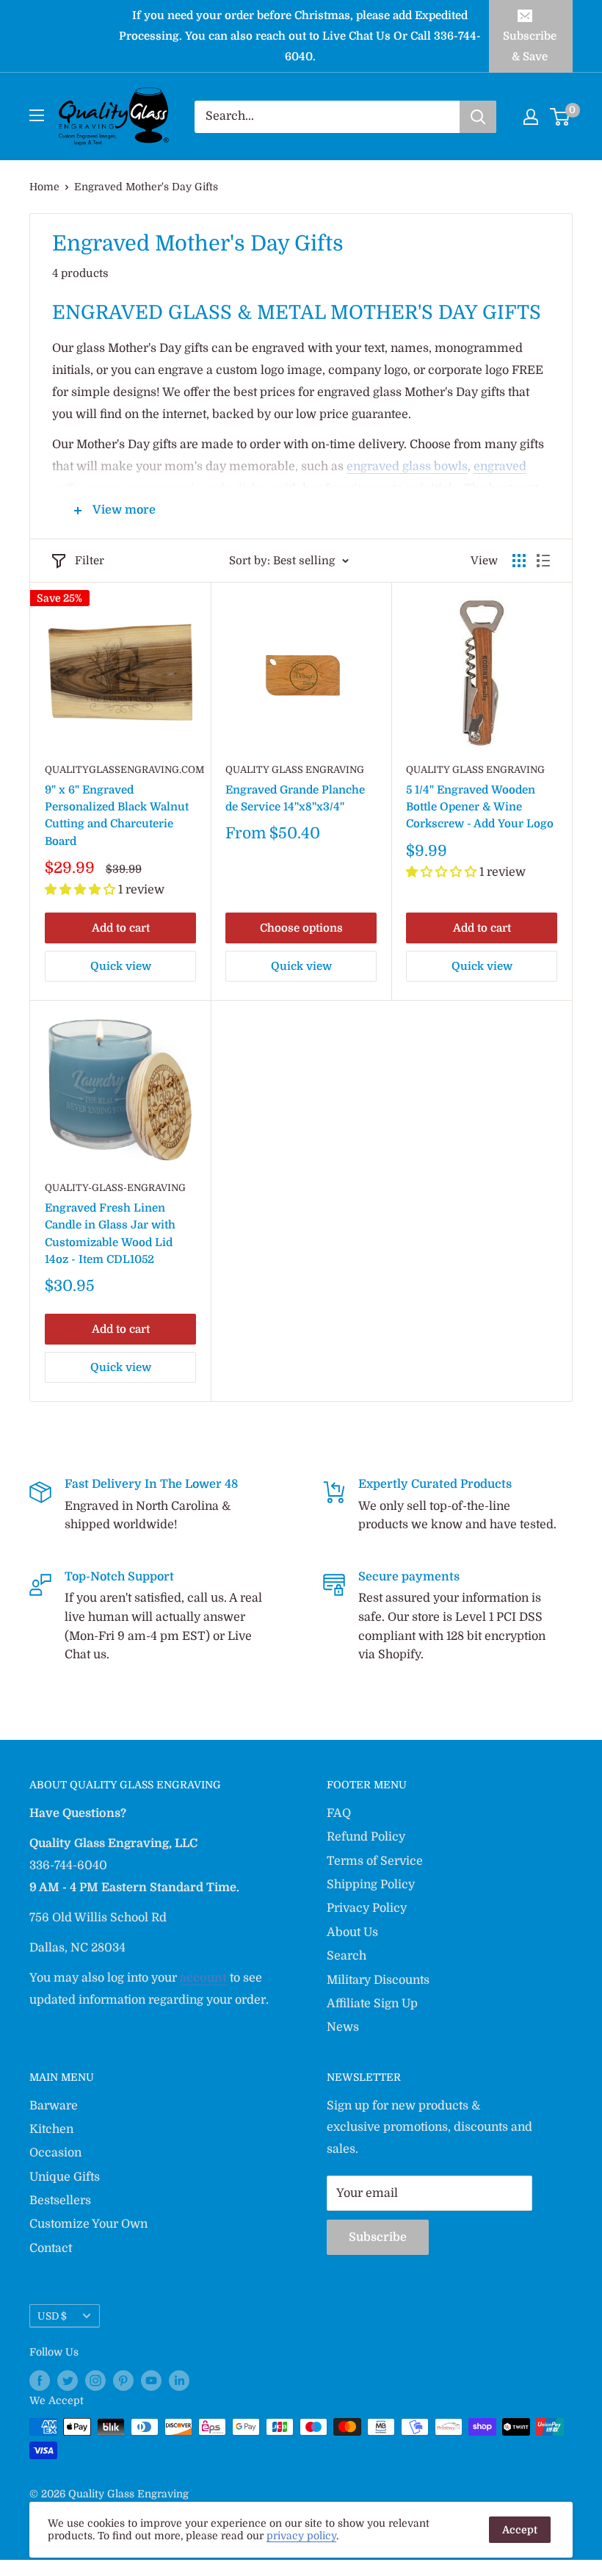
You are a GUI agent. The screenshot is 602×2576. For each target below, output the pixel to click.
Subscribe (378, 2237)
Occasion (55, 2153)
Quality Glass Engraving (295, 770)
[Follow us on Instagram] (95, 2381)
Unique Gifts (65, 2177)
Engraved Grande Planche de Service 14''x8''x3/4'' (295, 798)
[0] (561, 117)
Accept (520, 2530)
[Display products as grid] (519, 561)
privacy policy (301, 2536)
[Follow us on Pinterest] (123, 2381)
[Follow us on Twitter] (68, 2381)
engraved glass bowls (407, 467)
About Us (352, 1932)
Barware (54, 2106)
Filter (90, 561)
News (343, 2027)
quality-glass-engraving (115, 1188)
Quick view (121, 966)
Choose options (301, 928)
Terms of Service (375, 1861)
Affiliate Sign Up (372, 2004)
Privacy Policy (367, 1908)
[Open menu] (37, 115)
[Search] (478, 117)
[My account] (531, 117)
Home (44, 187)
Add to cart (121, 928)
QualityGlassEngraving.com (120, 770)
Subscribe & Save (530, 46)
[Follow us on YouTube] (151, 2381)
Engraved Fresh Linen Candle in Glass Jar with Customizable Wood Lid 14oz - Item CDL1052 (110, 1234)
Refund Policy (366, 1837)
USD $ (52, 2316)
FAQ (339, 1813)
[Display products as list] (543, 561)
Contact (51, 2248)
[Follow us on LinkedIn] (179, 2381)
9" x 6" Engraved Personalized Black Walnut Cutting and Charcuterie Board (117, 816)
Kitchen (51, 2129)
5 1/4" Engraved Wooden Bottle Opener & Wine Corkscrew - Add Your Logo (480, 807)
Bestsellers (60, 2201)
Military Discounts (378, 1980)
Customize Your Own (88, 2224)
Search (347, 1956)
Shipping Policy (371, 1885)
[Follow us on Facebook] (40, 2381)
